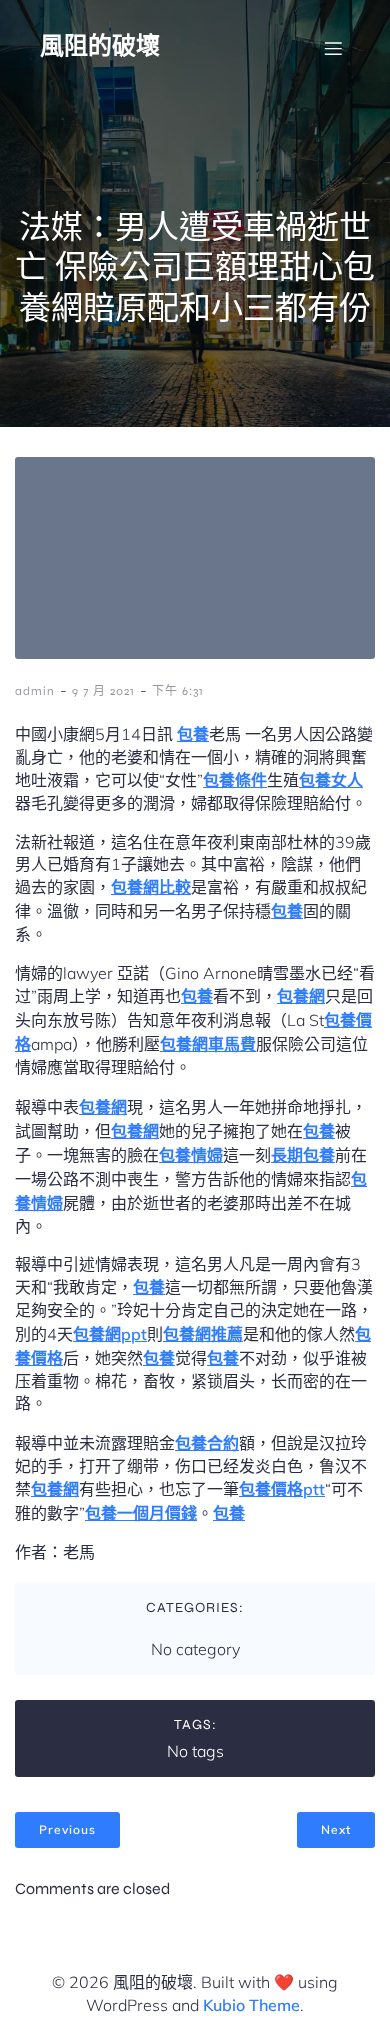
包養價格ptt (282, 1489)
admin (35, 691)
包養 (193, 734)
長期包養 (303, 1155)
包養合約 (207, 1443)
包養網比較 (151, 887)
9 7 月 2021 (103, 691)
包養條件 (235, 780)
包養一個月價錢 (141, 1513)
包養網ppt (110, 1334)
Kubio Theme (251, 2005)
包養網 (301, 996)
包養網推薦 (203, 1334)
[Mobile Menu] (333, 48)
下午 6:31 (178, 691)
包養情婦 (191, 1155)
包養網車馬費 (208, 1044)
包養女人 (331, 780)
